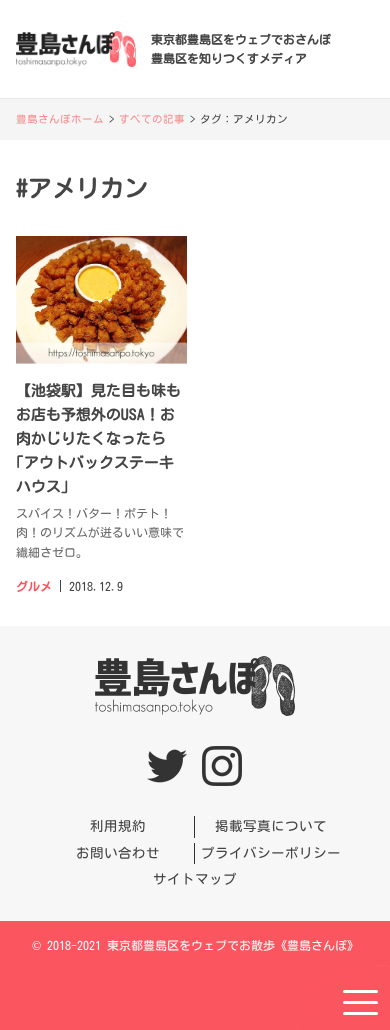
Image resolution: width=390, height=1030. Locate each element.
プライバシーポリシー (271, 853)
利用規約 (118, 826)
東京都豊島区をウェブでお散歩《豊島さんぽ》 (233, 945)
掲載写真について (271, 826)
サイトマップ (195, 879)
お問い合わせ (118, 853)
